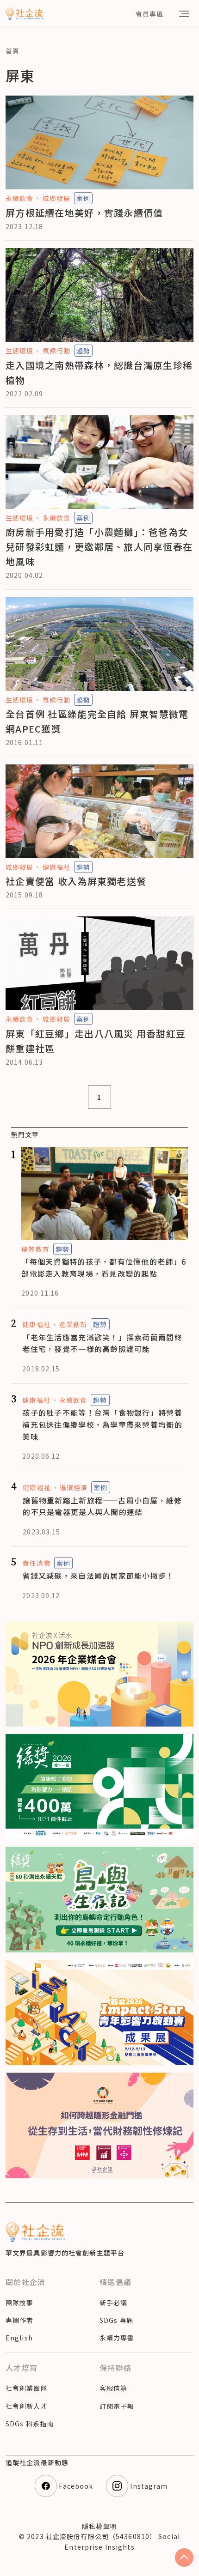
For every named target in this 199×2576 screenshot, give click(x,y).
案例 (83, 198)
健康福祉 (56, 867)
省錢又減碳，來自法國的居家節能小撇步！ (98, 1576)
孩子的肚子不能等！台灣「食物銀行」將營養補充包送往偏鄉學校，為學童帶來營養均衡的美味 (102, 1424)
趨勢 (83, 351)
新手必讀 (113, 2303)
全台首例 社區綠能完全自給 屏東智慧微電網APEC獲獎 (97, 721)
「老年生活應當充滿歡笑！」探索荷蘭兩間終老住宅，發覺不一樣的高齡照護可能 (102, 1343)
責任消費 (36, 1563)
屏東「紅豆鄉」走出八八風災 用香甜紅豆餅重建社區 (96, 1041)
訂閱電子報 (117, 2406)
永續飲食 (19, 198)
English (19, 2338)
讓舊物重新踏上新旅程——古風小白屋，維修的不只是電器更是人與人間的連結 (102, 1506)
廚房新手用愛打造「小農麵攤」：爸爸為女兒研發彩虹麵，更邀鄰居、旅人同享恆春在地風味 (99, 547)
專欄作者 (19, 2320)
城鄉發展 (56, 198)
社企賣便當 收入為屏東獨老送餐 (76, 881)
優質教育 (35, 1249)
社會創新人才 (27, 2406)
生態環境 (19, 351)
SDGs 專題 (117, 2320)
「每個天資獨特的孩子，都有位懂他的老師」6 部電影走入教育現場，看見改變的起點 (104, 1267)
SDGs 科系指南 (30, 2424)
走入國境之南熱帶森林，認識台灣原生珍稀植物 (99, 373)
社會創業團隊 (27, 2388)
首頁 (12, 51)
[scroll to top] (184, 2558)
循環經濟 (74, 1487)
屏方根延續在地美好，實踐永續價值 (84, 213)
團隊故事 (19, 2303)
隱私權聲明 (99, 2526)
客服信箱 (113, 2388)
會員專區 (149, 14)
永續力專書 (117, 2338)
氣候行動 (56, 351)
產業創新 (73, 1324)
